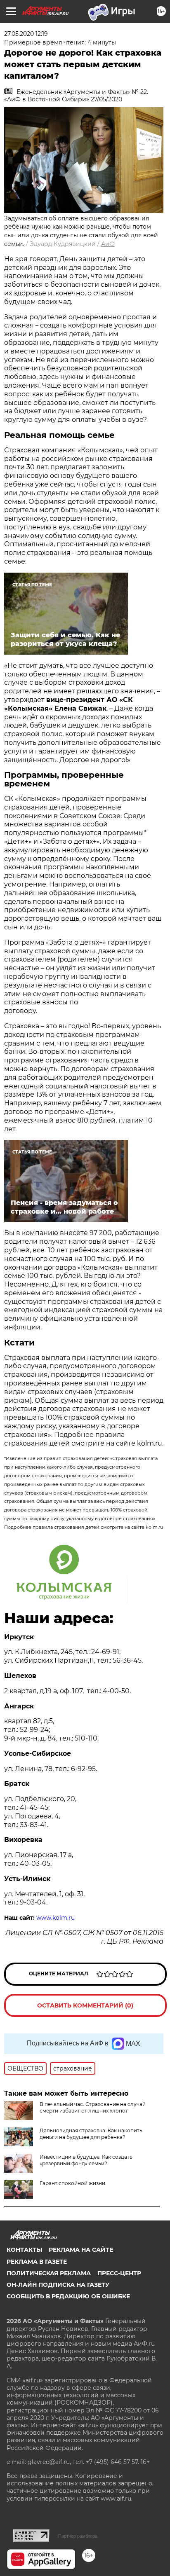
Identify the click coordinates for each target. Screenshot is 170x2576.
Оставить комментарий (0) (85, 2005)
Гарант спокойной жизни (72, 2183)
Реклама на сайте (81, 2250)
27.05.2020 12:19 (26, 34)
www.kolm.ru (55, 1918)
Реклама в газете (37, 2262)
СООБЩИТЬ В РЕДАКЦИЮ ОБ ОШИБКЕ (68, 2296)
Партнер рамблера (78, 2536)
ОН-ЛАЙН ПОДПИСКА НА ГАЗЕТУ (58, 2285)
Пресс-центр (119, 2273)
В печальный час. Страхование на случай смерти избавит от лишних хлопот (93, 2107)
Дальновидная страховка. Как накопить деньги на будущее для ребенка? (91, 2134)
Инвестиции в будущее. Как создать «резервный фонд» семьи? (86, 2160)
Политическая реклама (49, 2273)
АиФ (108, 244)
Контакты (24, 2250)
